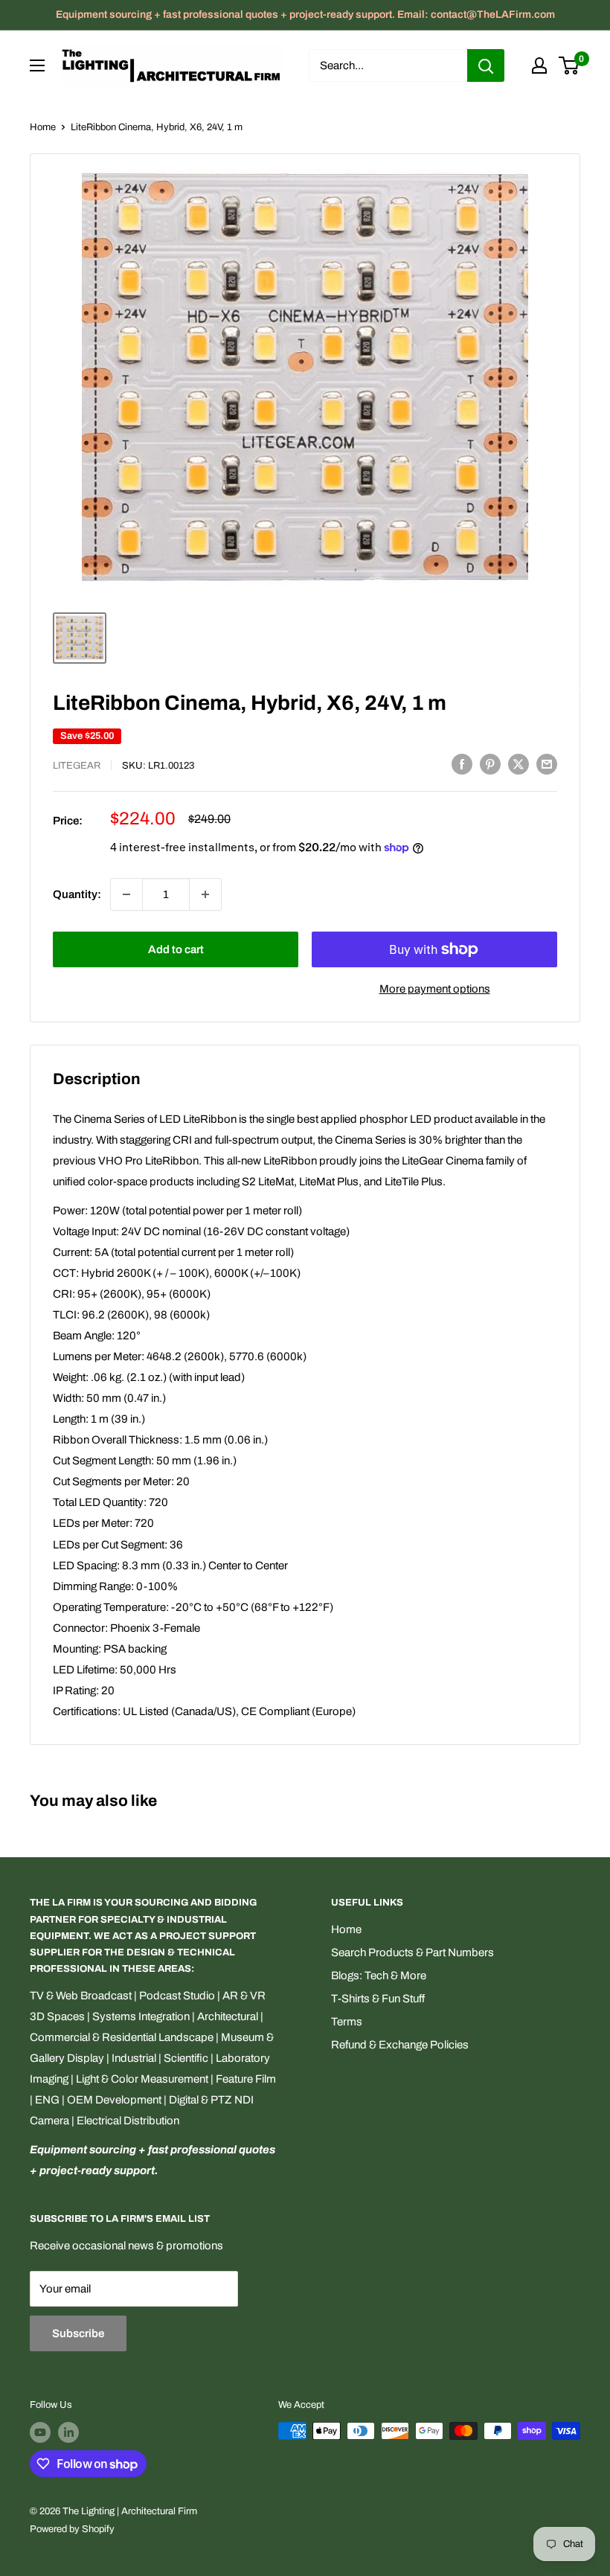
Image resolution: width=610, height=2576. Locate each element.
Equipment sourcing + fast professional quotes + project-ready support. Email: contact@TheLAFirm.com (305, 15)
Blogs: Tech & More (379, 1976)
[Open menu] (37, 65)
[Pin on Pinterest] (490, 764)
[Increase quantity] (205, 894)
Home (43, 127)
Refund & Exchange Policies (400, 2045)
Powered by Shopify (72, 2529)
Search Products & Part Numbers (412, 1952)
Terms (347, 2022)
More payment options (435, 989)
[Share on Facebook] (462, 764)
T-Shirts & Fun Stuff (378, 1999)
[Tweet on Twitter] (518, 764)
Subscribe (78, 2333)
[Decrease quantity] (126, 894)
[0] (569, 65)
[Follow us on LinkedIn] (68, 2432)
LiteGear (77, 766)
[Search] (486, 65)
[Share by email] (547, 764)
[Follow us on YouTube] (40, 2432)
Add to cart (176, 949)
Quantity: (77, 894)
